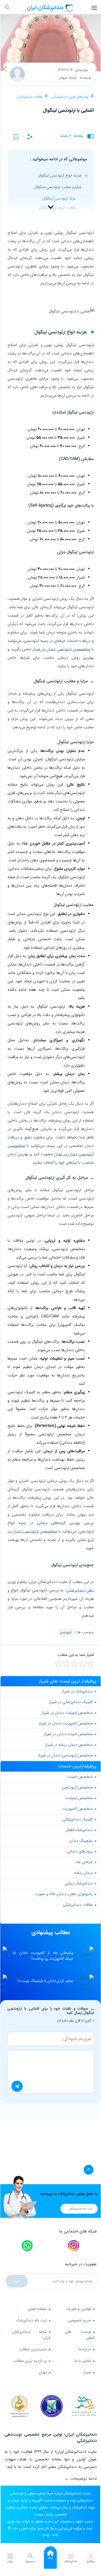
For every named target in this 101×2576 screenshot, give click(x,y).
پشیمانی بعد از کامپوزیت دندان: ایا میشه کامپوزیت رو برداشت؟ (43, 1956)
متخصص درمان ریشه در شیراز (69, 1745)
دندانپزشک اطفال (79, 1830)
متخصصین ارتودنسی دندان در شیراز (61, 649)
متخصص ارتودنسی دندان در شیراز (65, 1755)
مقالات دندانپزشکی (30, 97)
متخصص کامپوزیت (77, 1809)
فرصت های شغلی (80, 2335)
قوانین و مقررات (78, 2309)
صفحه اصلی (37, 2309)
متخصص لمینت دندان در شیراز (68, 1734)
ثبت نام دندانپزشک (31, 2320)
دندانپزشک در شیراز (77, 1691)
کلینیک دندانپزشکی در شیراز (71, 1702)
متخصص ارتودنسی (77, 1787)
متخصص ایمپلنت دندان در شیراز (67, 1713)
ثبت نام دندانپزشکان (80, 2209)
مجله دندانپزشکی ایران (31, 2335)
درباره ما (85, 2349)
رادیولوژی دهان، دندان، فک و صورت (64, 1894)
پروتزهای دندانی (80, 1851)
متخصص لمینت (80, 1777)
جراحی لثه (84, 1862)
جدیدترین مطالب (33, 2349)
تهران (43, 2372)
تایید (17, 2281)
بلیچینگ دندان (81, 1841)
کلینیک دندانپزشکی (77, 1819)
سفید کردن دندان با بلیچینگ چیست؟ (45, 1981)
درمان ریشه (83, 1873)
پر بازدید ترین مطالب (30, 2361)
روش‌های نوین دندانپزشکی (70, 97)
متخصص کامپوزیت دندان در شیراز (66, 1723)
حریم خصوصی (79, 2320)
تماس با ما (83, 2361)
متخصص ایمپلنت (79, 1798)
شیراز (87, 2372)
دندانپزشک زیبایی (79, 1883)
